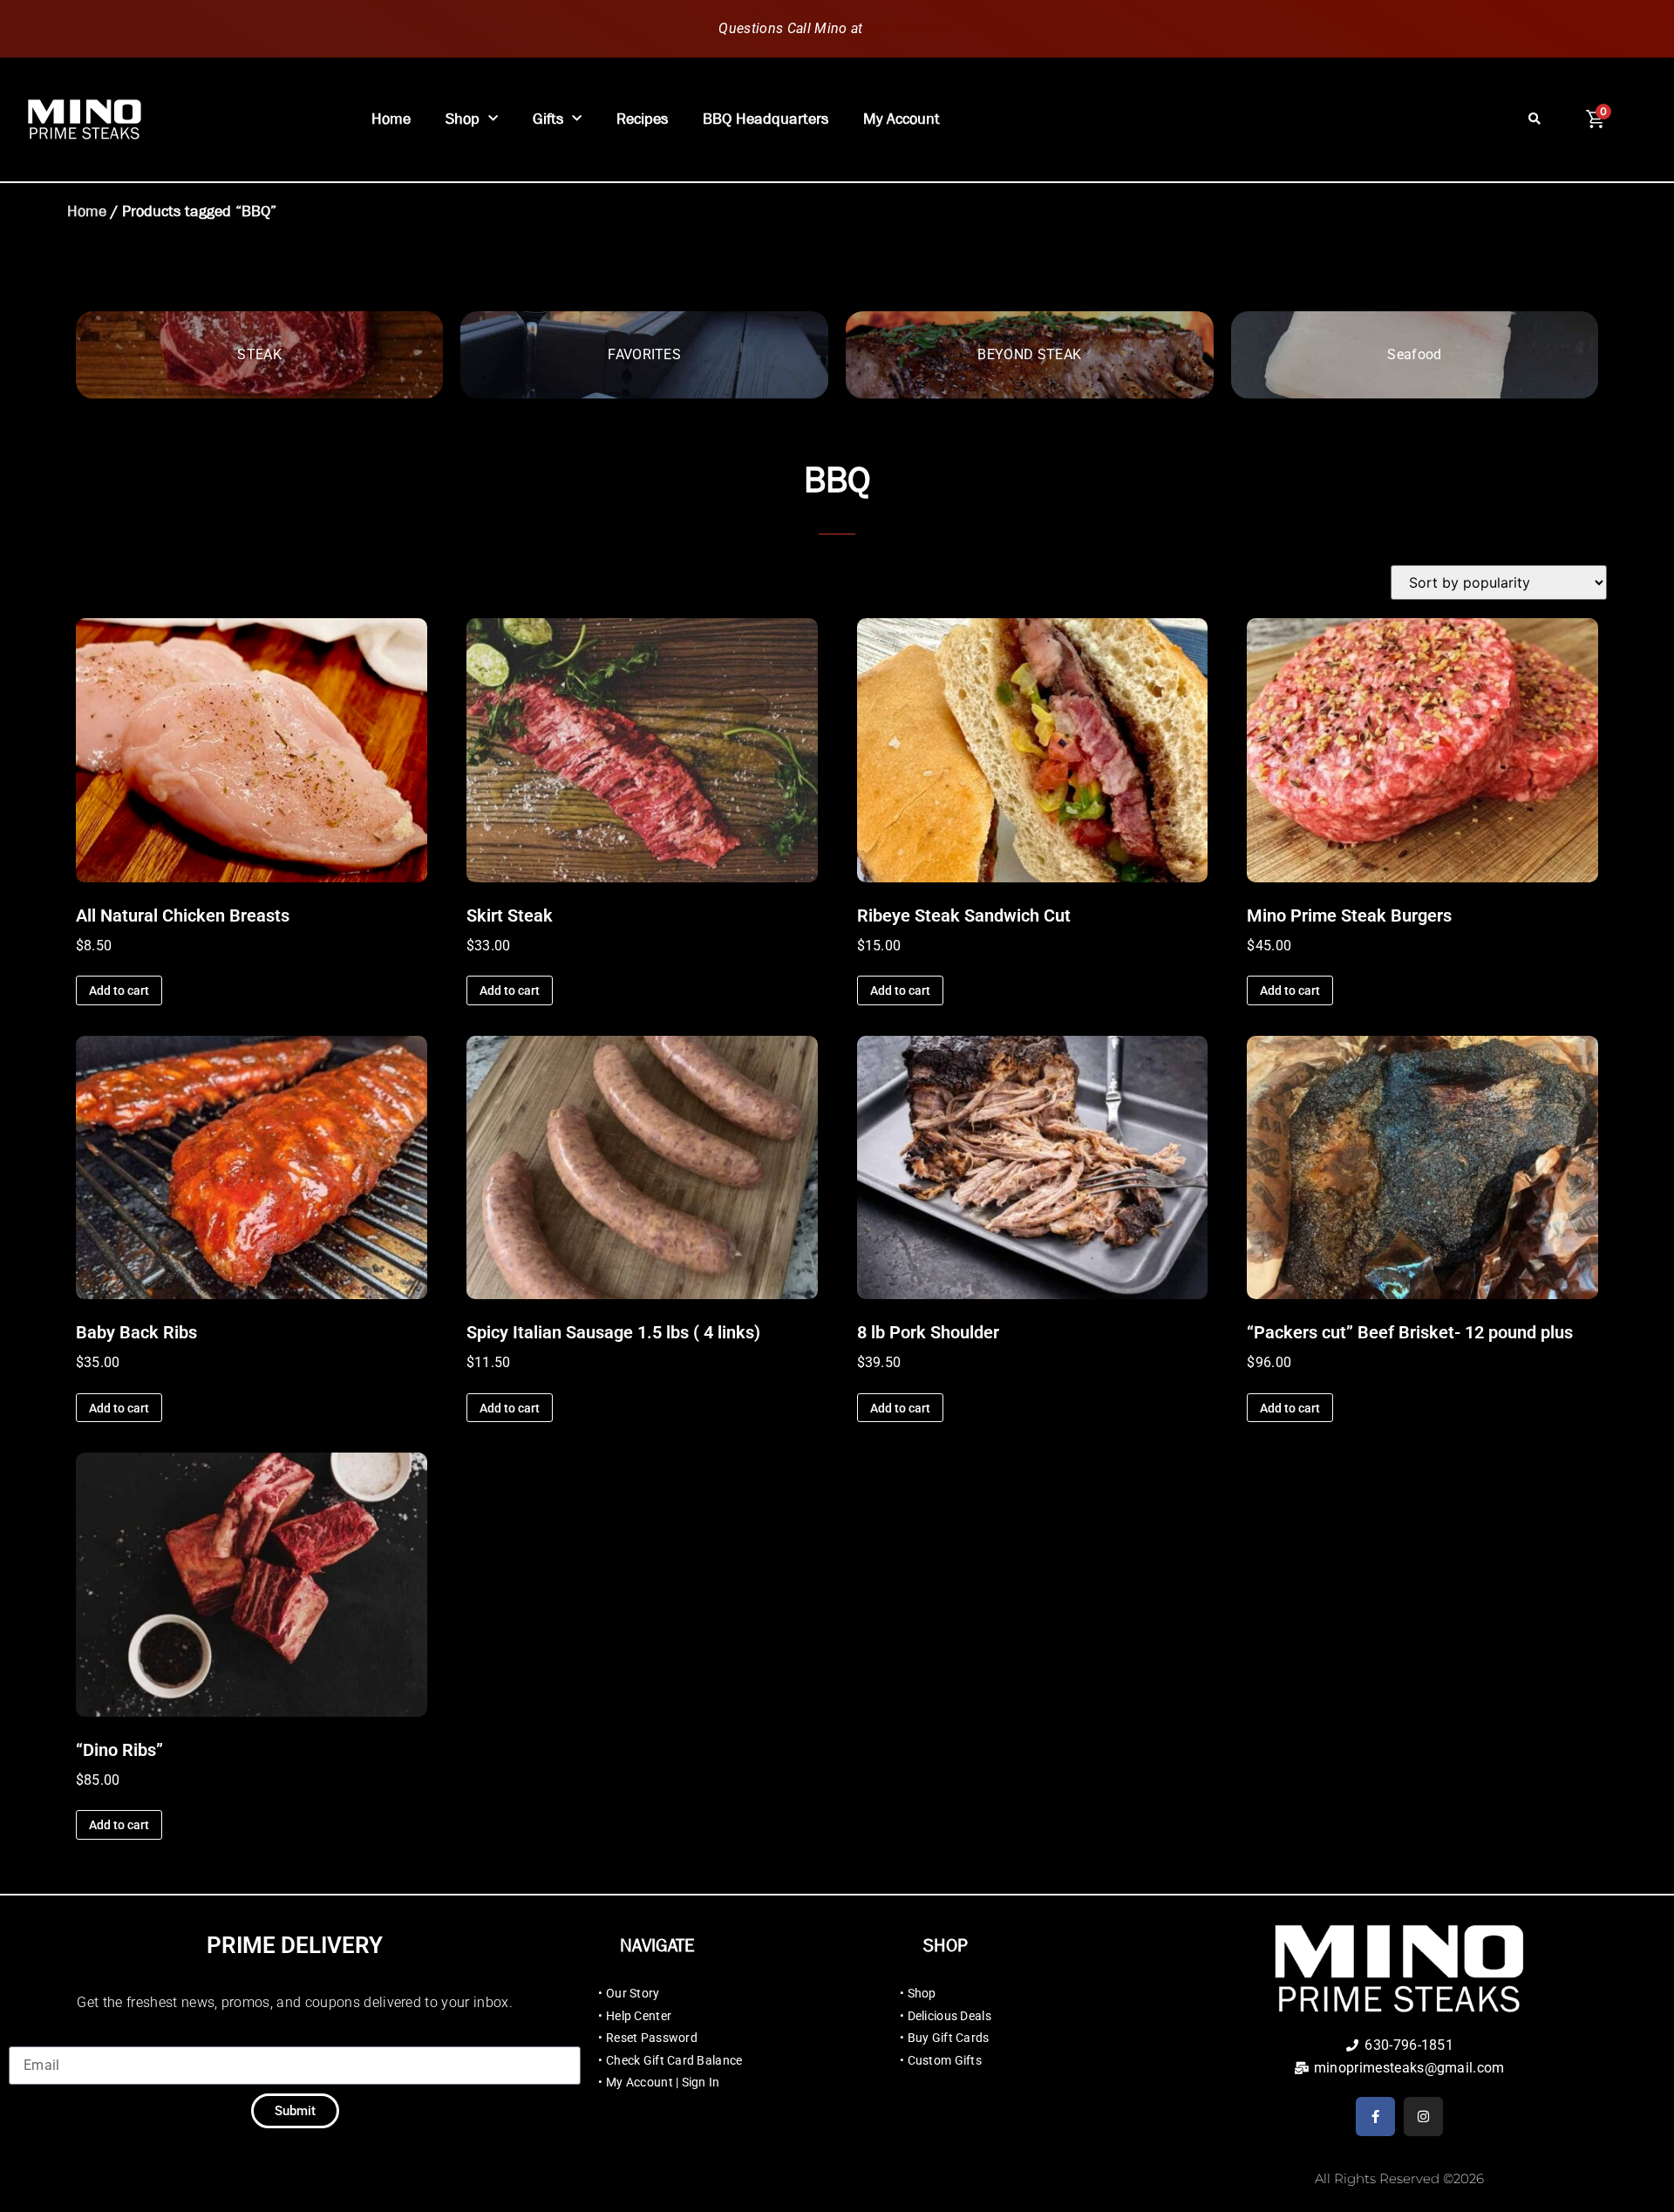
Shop (463, 119)
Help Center (639, 2016)
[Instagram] (1423, 2117)
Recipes (642, 119)
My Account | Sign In (663, 2082)
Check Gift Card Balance (674, 2060)
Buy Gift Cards (949, 2038)
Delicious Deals (949, 2016)
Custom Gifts (945, 2060)
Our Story (633, 1993)
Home (391, 119)
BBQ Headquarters (766, 119)
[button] (1535, 120)
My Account (902, 119)
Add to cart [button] (119, 990)
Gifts (548, 119)
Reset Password (652, 2038)
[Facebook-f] (1375, 2117)
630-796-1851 (911, 28)
